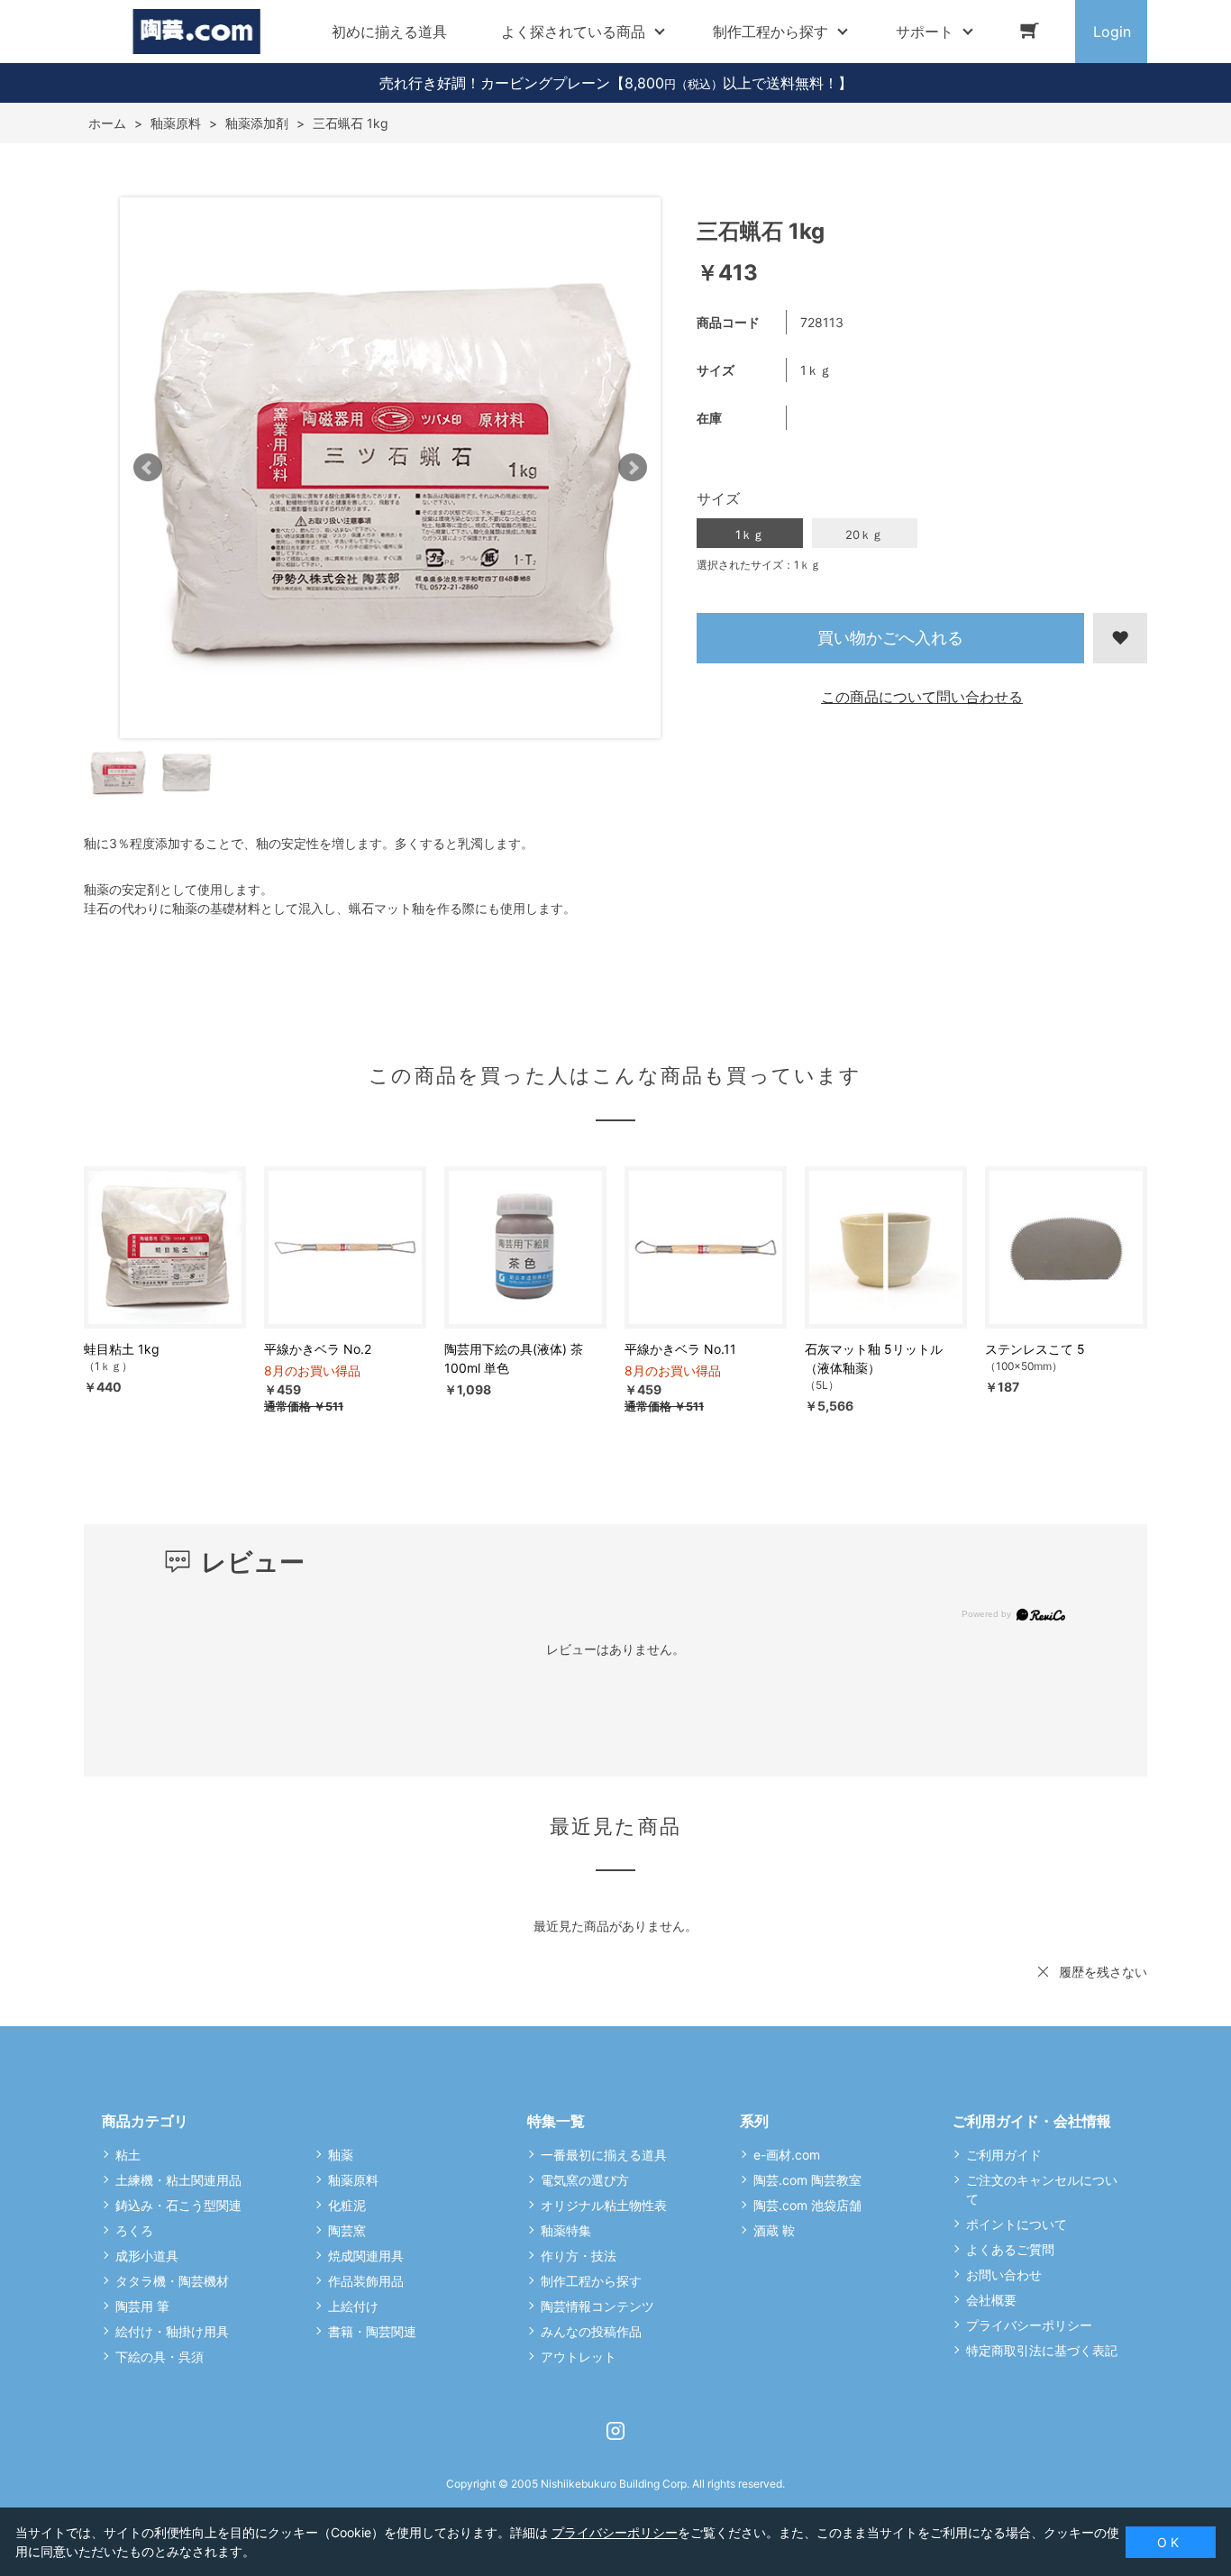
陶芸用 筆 (142, 2306)
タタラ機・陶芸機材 (172, 2281)
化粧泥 (347, 2205)
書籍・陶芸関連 (372, 2331)
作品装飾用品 (366, 2281)
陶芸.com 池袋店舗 (807, 2205)
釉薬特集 (566, 2230)
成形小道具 (147, 2256)
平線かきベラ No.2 (318, 1349)
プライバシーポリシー (1029, 2325)
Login (1112, 32)
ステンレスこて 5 (1035, 1349)
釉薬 (341, 2155)
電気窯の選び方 (585, 2180)
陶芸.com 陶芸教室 (807, 2180)
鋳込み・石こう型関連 (178, 2205)
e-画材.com (787, 2155)
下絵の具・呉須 (160, 2357)
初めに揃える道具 (389, 32)
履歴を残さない (1103, 1972)
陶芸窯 (347, 2230)
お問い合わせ (1004, 2275)
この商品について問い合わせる (922, 697)
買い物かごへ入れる (890, 638)
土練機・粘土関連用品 (178, 2180)
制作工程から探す (591, 2281)
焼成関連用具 (366, 2256)
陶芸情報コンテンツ (597, 2306)
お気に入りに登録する (1120, 638)
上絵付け (353, 2306)
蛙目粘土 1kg (122, 1349)
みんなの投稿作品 (591, 2331)
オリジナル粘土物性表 (604, 2205)
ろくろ (134, 2230)
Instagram (615, 2431)
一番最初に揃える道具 (604, 2155)
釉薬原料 (353, 2180)
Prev (148, 468)
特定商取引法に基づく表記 (1042, 2350)
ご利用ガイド (1004, 2155)
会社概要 (991, 2300)
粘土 (128, 2155)
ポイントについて (1017, 2224)
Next (633, 468)
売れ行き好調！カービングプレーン (495, 83)
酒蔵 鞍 (774, 2230)
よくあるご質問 (1010, 2249)
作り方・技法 (579, 2256)
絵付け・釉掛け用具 (172, 2331)
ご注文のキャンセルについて (1042, 2189)
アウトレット (579, 2357)
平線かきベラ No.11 (680, 1349)
